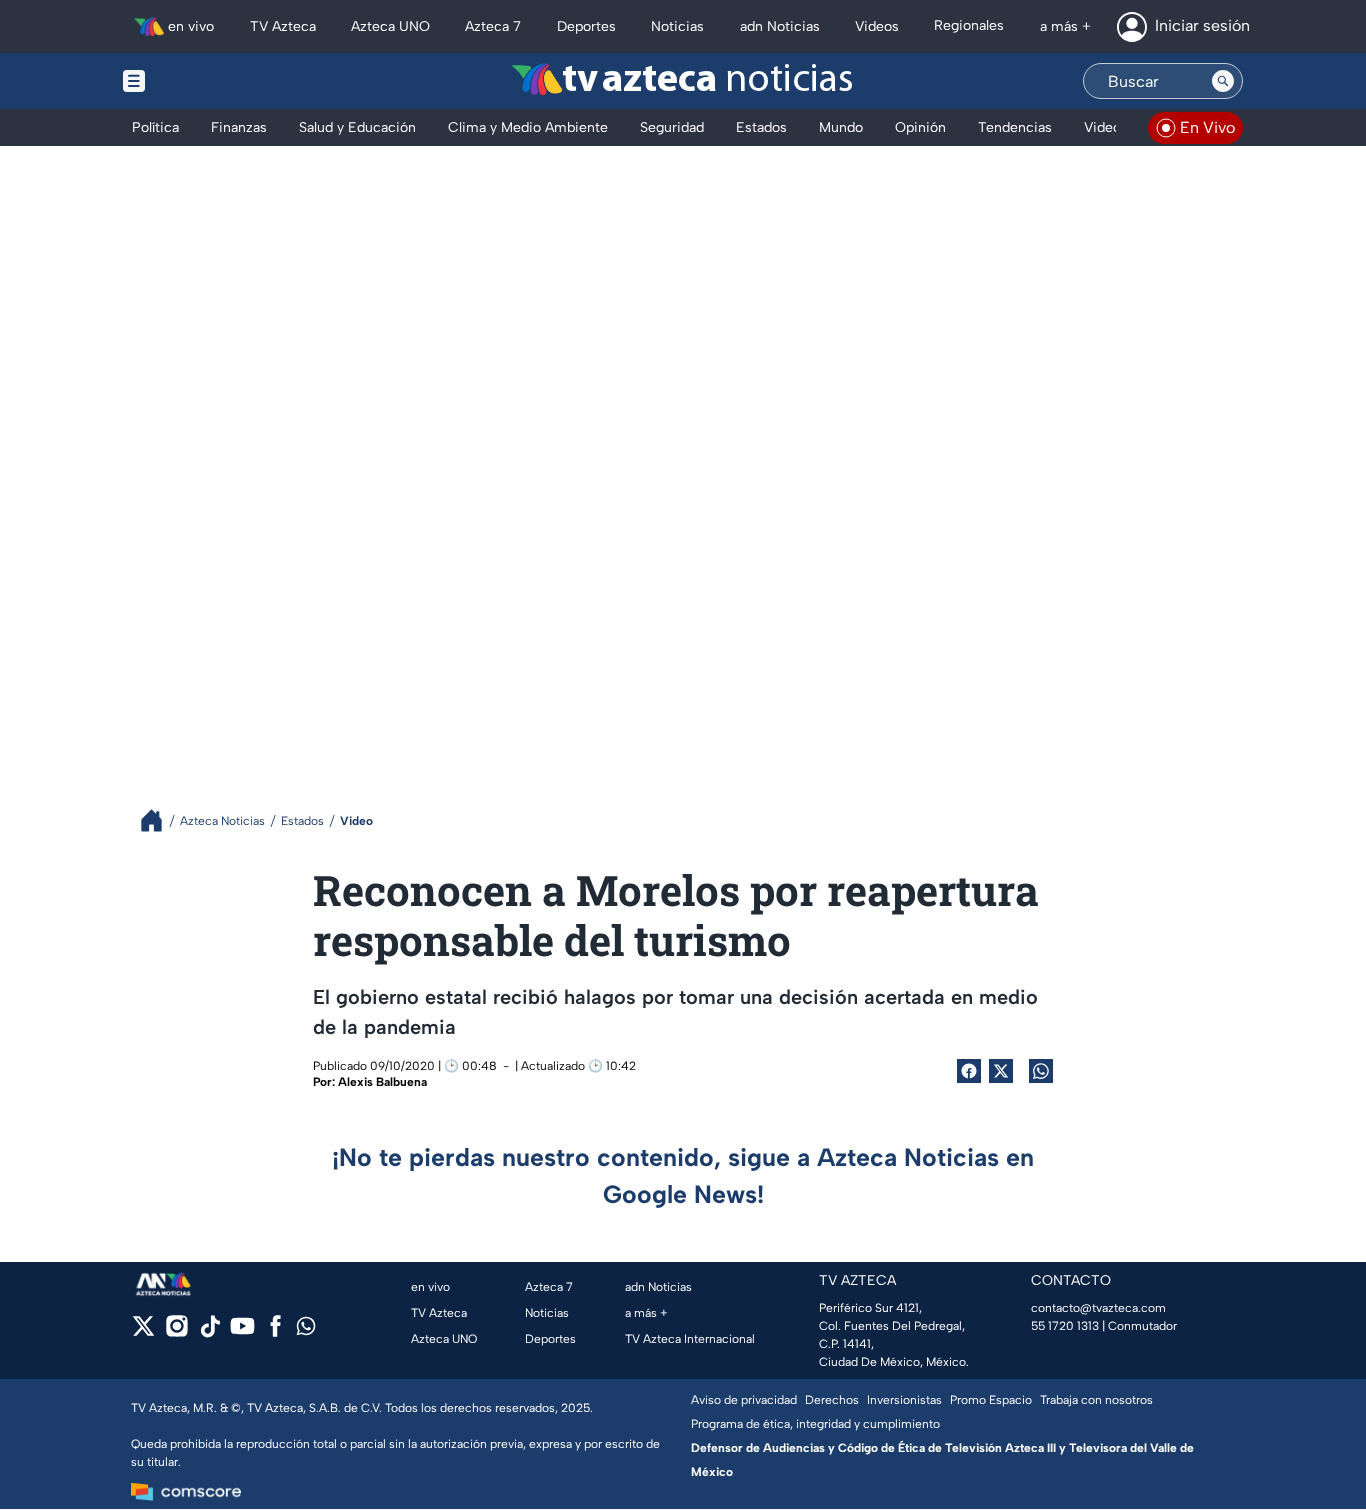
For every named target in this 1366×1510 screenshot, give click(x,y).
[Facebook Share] (969, 1071)
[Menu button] (203, 81)
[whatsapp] (306, 1330)
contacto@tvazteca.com (1098, 1308)
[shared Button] (1041, 1071)
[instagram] (176, 1332)
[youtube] (242, 1332)
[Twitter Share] (1001, 1071)
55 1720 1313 (1065, 1326)
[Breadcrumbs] (159, 820)
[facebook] (275, 1332)
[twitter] (143, 1332)
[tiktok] (209, 1332)
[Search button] (1223, 81)
